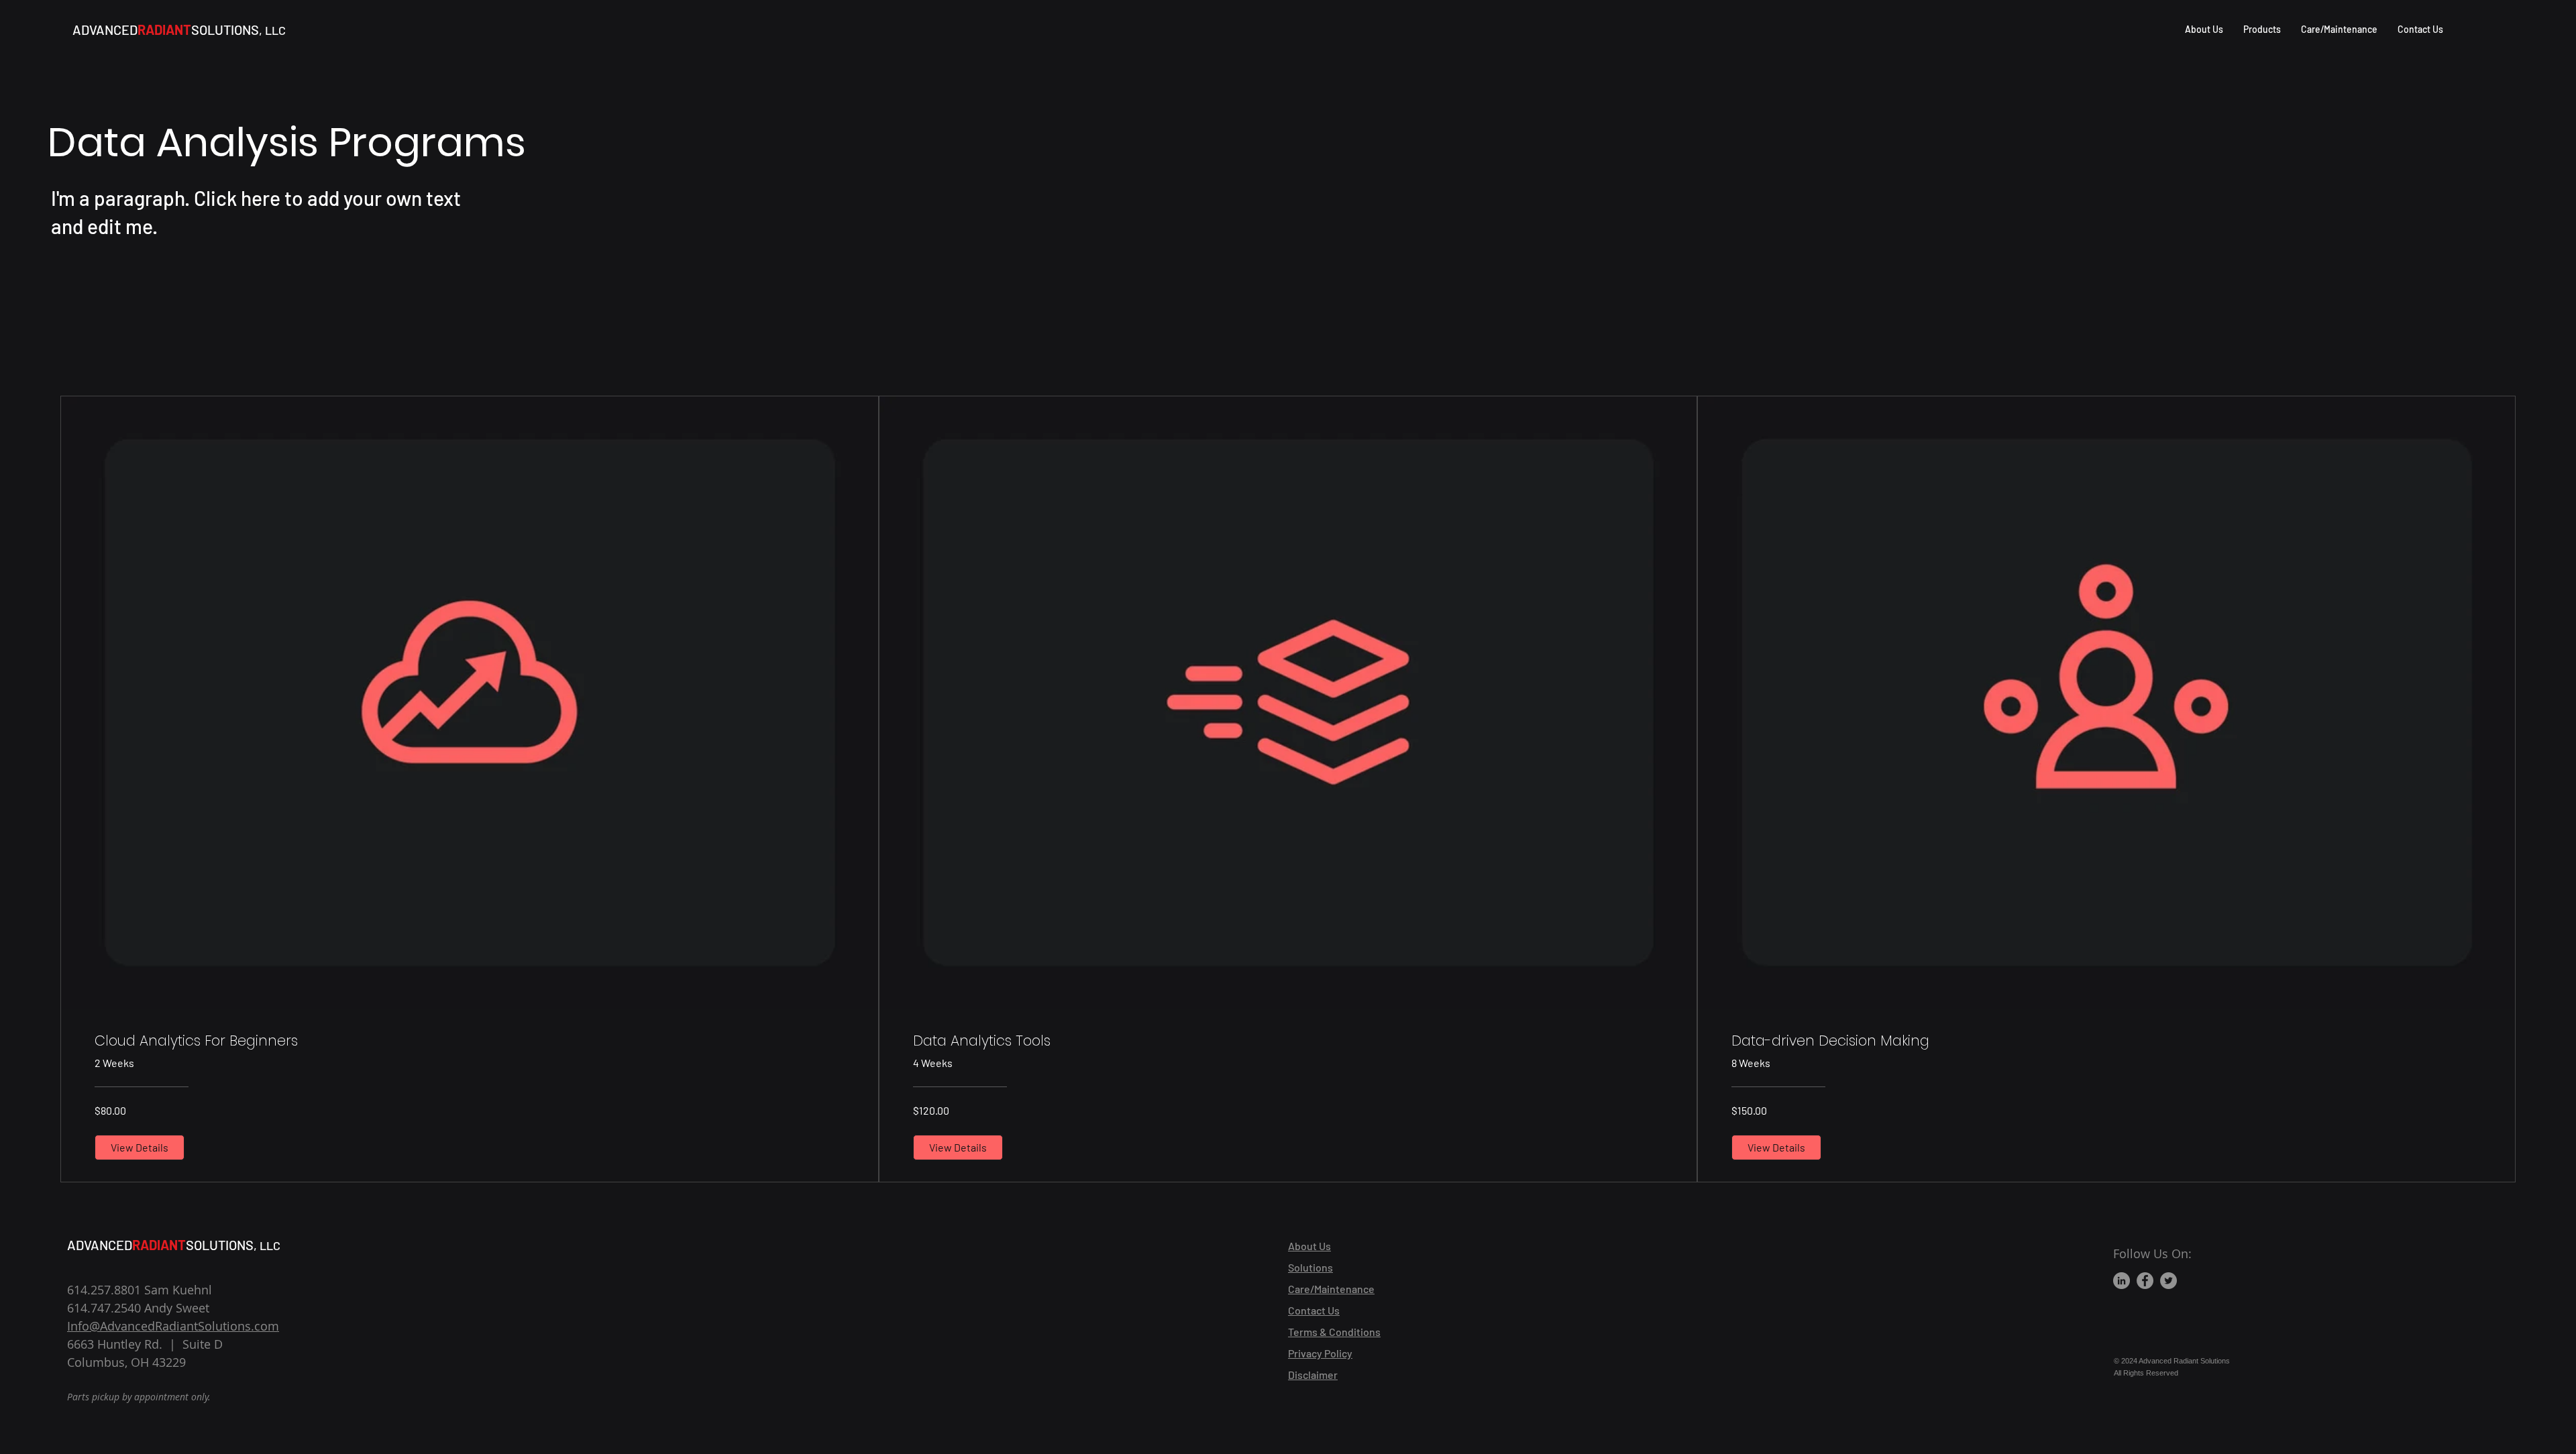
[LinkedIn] (2122, 1281)
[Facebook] (2145, 1281)
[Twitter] (2168, 1281)
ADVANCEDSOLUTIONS (179, 30)
